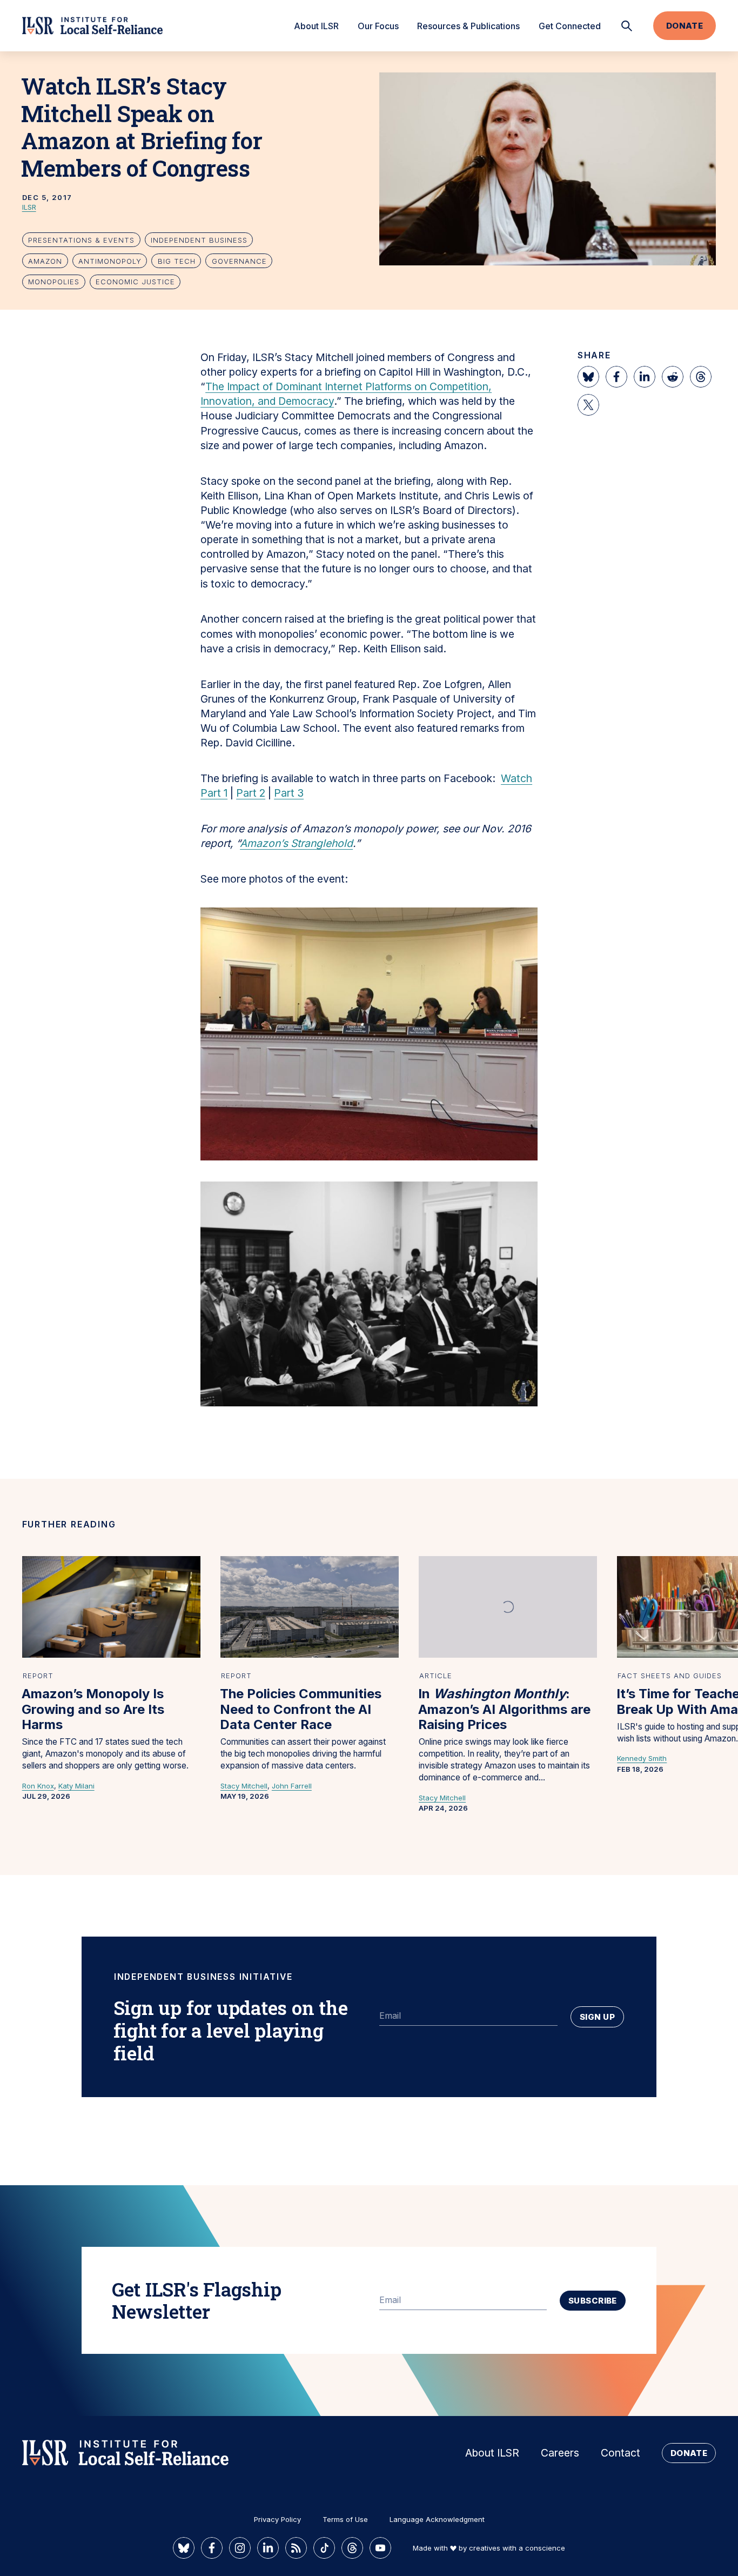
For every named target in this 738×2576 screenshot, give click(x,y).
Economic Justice (135, 282)
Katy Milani (76, 1786)
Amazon (45, 261)
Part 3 (289, 793)
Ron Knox (38, 1786)
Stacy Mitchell (244, 1786)
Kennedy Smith (642, 1758)
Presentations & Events (81, 240)
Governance (239, 261)
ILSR (29, 207)
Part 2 (251, 793)
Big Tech (177, 261)
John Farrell (292, 1786)
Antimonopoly (110, 261)
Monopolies (54, 282)
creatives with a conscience (517, 2548)
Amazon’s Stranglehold (296, 843)
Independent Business (199, 240)
